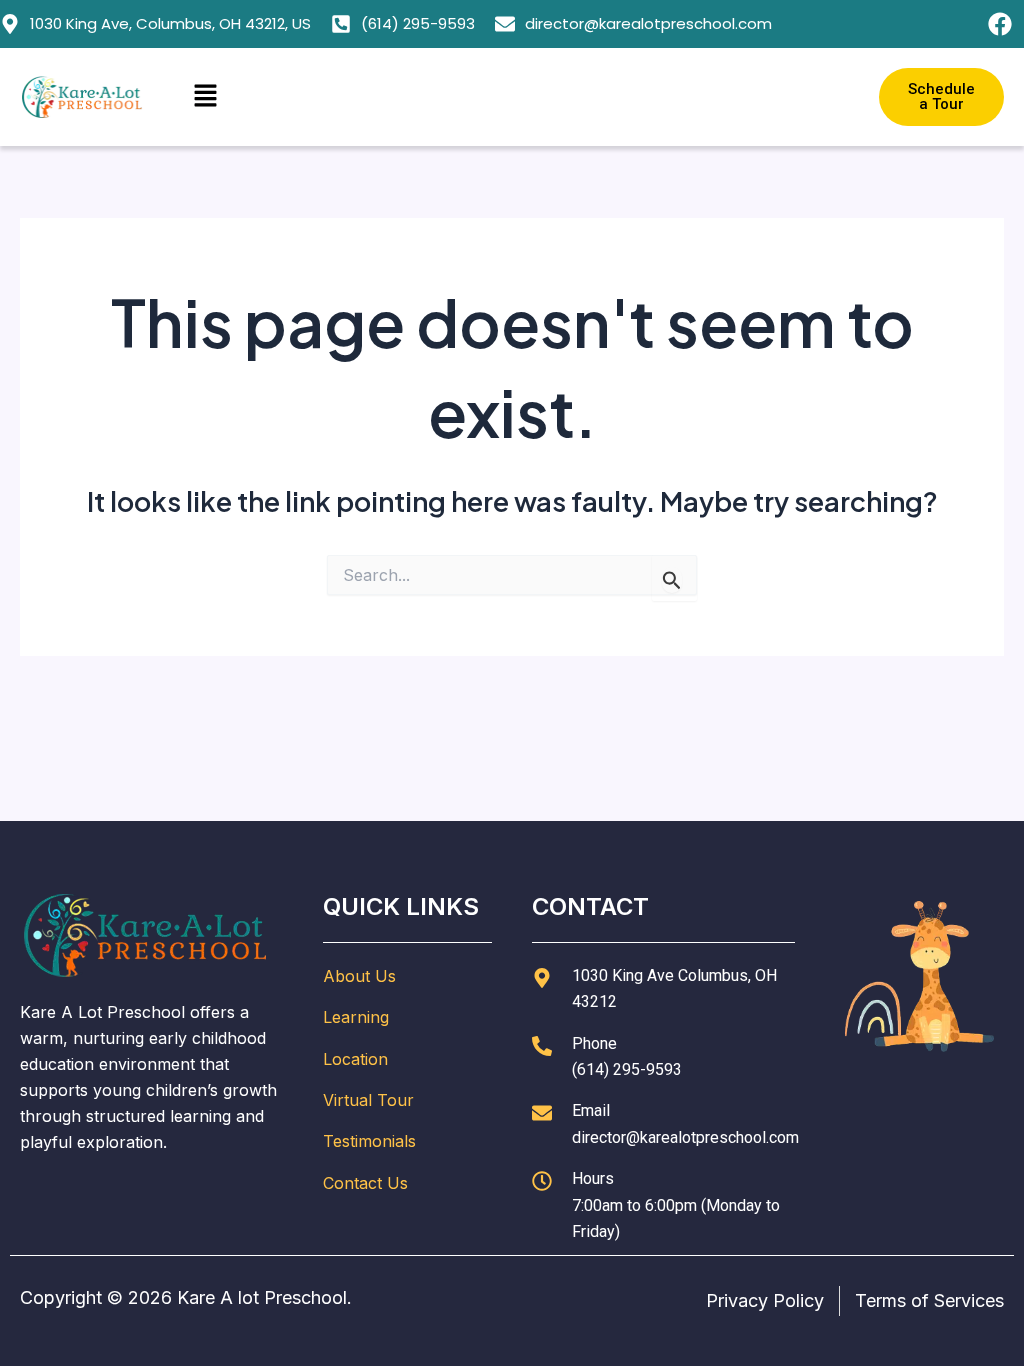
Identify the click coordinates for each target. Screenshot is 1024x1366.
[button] (512, 96)
